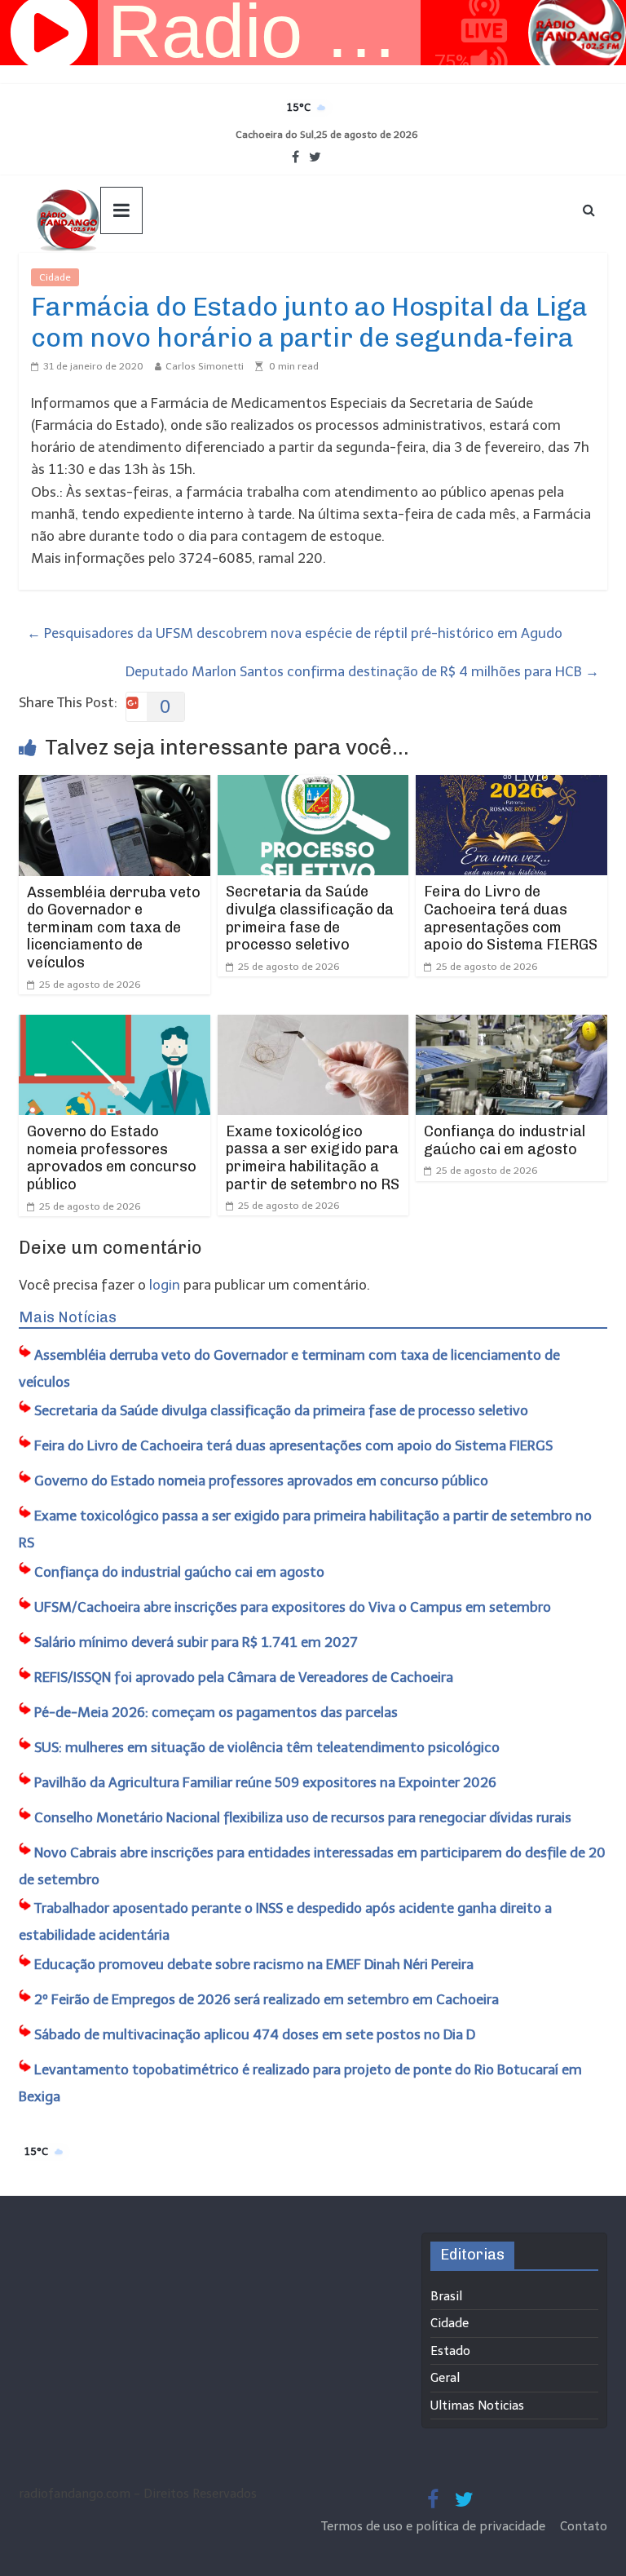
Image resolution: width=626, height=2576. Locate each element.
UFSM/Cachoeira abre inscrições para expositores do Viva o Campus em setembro (293, 1607)
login (165, 1285)
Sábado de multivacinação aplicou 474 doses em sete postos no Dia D (255, 2034)
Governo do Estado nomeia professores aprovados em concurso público (112, 1158)
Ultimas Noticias (128, 277)
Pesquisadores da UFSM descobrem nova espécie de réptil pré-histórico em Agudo (295, 633)
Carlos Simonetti (205, 366)
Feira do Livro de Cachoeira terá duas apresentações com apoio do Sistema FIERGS (511, 918)
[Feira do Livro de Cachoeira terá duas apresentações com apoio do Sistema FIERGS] (511, 786)
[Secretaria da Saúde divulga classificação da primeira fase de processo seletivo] (313, 786)
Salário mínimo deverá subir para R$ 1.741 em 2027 (196, 1642)
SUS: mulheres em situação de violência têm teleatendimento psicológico (267, 1747)
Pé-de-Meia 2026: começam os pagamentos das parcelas (216, 1712)
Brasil (446, 2296)
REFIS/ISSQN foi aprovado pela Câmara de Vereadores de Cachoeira (244, 1677)
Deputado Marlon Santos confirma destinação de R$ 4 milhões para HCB (362, 671)
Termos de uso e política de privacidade (435, 2526)
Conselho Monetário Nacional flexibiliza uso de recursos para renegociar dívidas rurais (303, 1817)
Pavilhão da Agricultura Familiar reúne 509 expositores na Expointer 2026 (265, 1782)
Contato (584, 2526)
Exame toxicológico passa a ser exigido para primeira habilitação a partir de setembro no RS (313, 1158)
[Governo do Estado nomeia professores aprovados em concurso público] (115, 1025)
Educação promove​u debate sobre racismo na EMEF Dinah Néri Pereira (254, 1964)
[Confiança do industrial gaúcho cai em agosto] (511, 1025)
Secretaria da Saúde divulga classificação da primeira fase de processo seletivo (310, 918)
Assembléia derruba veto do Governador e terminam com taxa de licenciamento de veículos (114, 927)
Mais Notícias (68, 1317)
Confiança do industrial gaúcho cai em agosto (505, 1140)
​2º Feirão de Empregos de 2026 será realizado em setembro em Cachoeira (267, 1999)
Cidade (55, 277)
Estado (450, 2351)
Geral (445, 2378)
